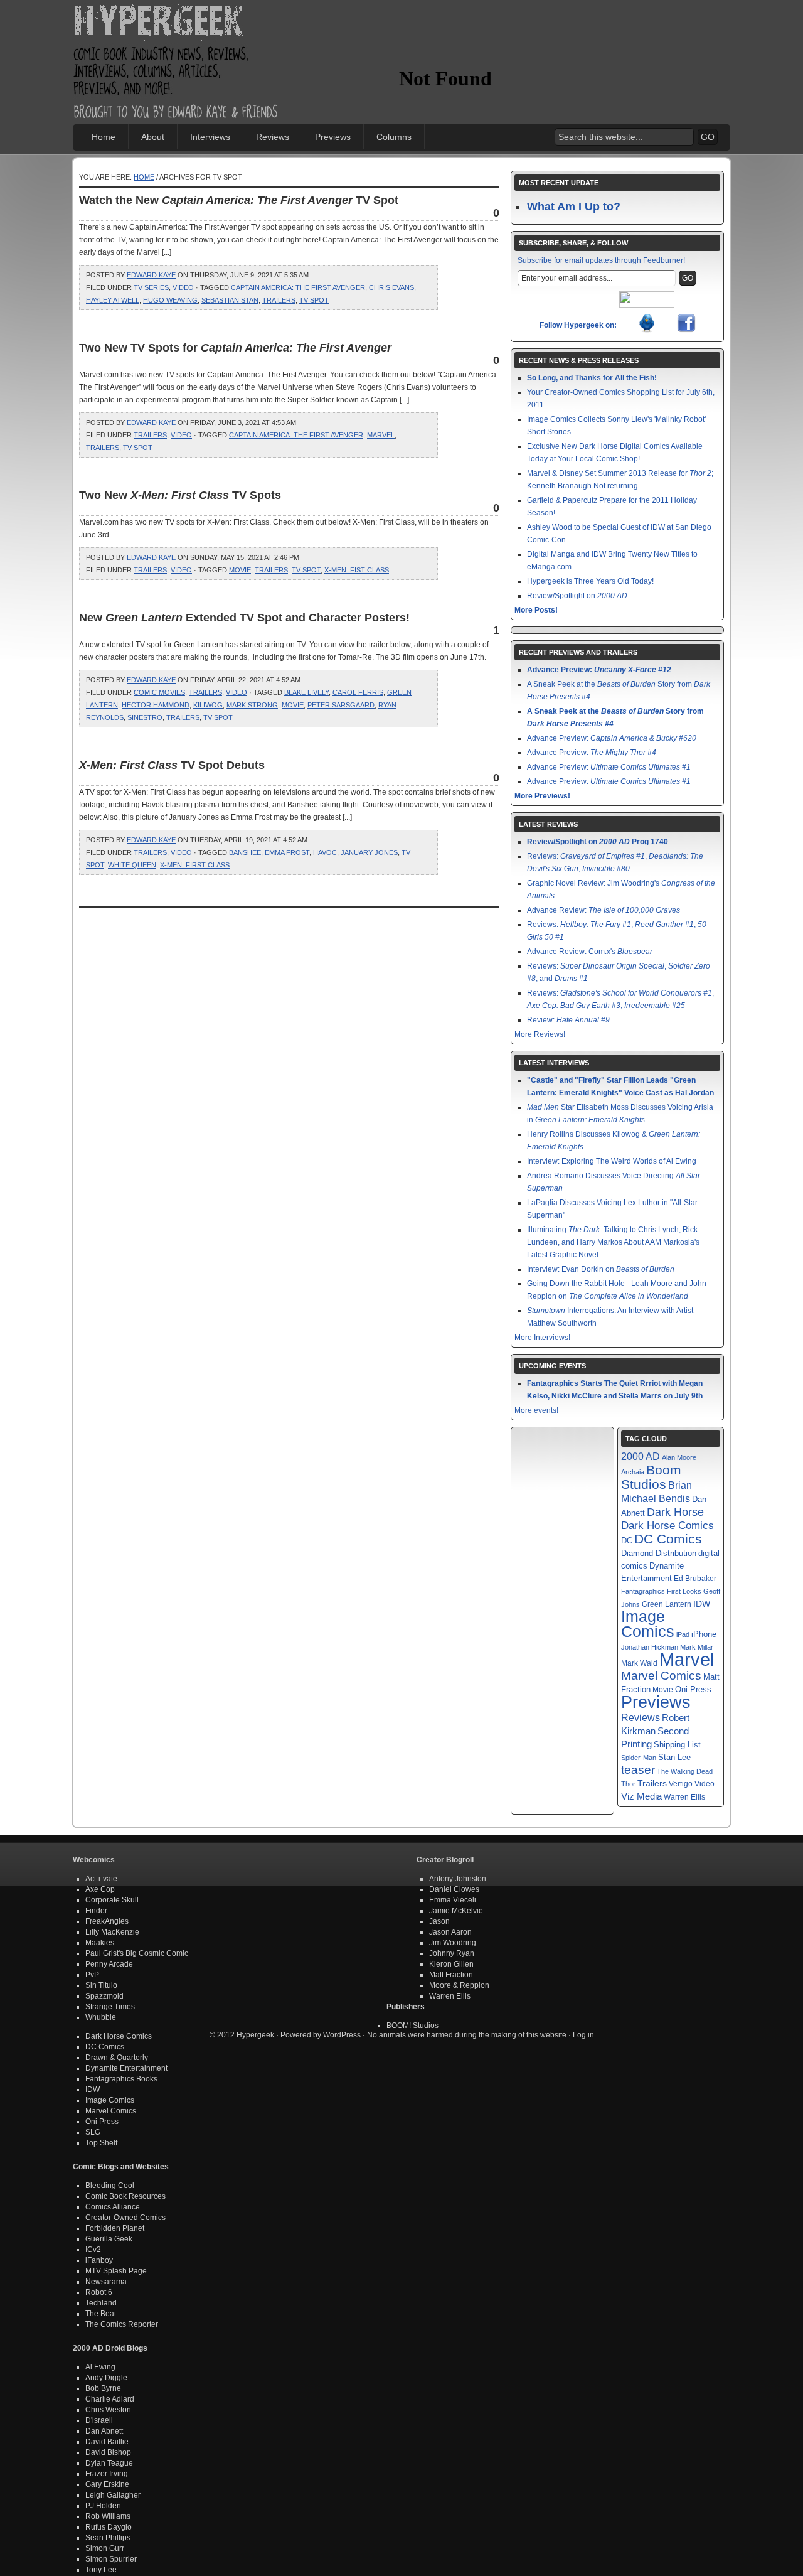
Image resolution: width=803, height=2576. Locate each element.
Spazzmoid (104, 1996)
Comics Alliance (113, 2207)
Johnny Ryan (452, 1953)
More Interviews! (542, 1338)
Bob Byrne (103, 2388)
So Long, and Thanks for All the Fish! (592, 378)
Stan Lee (674, 1757)
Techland (101, 2303)
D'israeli (99, 2420)
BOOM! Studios (412, 2026)
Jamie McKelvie (456, 1911)
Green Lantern (667, 1604)
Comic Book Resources (125, 2196)
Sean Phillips (108, 2538)
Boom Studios (651, 1477)
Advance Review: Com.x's (590, 952)
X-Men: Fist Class (357, 570)
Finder (96, 1911)
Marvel (381, 435)
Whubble (101, 2017)
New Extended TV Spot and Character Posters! (244, 618)
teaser (638, 1770)
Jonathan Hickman (650, 1647)
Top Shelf (101, 2143)
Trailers (279, 300)
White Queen (132, 865)
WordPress (342, 2035)
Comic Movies (159, 692)
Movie (240, 570)
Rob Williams (108, 2516)
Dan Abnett (104, 2431)
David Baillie (107, 2442)
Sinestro (145, 717)
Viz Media (641, 1796)
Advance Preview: (599, 670)
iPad (683, 1634)
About (153, 137)
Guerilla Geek (109, 2239)
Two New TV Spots (180, 495)
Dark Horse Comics (667, 1526)
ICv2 (93, 2250)
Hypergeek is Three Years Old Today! (590, 581)
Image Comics (648, 1624)
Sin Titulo (101, 1985)
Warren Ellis (684, 1797)
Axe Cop (100, 1889)
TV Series (151, 287)
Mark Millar (697, 1647)
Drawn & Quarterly (117, 2058)
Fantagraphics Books (121, 2079)
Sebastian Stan (230, 300)
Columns (394, 137)
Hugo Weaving (170, 300)
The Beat (101, 2314)
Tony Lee (101, 2570)
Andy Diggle (106, 2378)
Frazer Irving (107, 2474)
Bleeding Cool (110, 2186)
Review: (568, 1020)
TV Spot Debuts (172, 765)
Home (104, 137)
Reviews (273, 137)
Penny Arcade (109, 1964)
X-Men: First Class (195, 865)
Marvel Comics (661, 1676)
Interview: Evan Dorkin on (601, 1269)
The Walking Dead (685, 1771)
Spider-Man (639, 1758)
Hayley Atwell (113, 300)
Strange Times (110, 2007)
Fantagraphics (643, 1591)
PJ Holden (103, 2506)
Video (183, 287)
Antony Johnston (458, 1879)
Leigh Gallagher (113, 2495)
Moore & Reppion (459, 1985)
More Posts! (536, 610)
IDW (702, 1604)
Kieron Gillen (451, 1964)
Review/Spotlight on (577, 596)
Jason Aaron (450, 1932)
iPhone (704, 1634)
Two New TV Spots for (235, 348)
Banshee (245, 852)
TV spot (314, 300)
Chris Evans (391, 287)
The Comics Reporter (122, 2324)
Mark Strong (252, 705)
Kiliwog (208, 705)
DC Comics (668, 1539)
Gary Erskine (107, 2484)
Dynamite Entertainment (126, 2068)
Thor (628, 1784)
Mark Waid (639, 1663)
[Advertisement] (546, 41)
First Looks (684, 1591)
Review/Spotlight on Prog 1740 (598, 842)
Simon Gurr (105, 2548)
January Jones (369, 852)
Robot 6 (99, 2292)
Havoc (325, 852)
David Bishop (108, 2452)
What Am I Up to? (574, 207)
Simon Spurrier (111, 2559)
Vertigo (681, 1784)
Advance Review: (604, 910)
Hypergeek (176, 23)
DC (627, 1541)
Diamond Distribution (659, 1554)
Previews (333, 137)
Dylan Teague (109, 2463)
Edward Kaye (151, 275)
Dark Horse (675, 1512)
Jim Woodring (453, 1943)
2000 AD (641, 1456)
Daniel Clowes (454, 1889)
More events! (536, 1410)
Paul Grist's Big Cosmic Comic (137, 1953)
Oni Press (693, 1689)
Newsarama (106, 2282)
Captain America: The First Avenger (298, 287)
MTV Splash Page (116, 2271)
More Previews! (542, 796)
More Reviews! (540, 1034)
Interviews (210, 137)
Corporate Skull (112, 1900)
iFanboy (99, 2260)
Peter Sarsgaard (341, 705)
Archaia (633, 1472)
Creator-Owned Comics (125, 2218)
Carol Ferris (358, 692)
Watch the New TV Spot (239, 200)
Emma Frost (287, 852)
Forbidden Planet (115, 2228)
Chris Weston (108, 2410)
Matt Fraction (451, 1975)
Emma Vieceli (453, 1900)
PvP (92, 1975)
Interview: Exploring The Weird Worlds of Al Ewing (612, 1161)
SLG (93, 2132)
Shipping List (677, 1745)
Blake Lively (306, 692)
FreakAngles (107, 1921)
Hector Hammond (156, 705)
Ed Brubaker (695, 1578)
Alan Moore (679, 1457)
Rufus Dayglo (109, 2527)
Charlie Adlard (110, 2399)
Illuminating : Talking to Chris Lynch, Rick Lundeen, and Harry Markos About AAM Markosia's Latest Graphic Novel (613, 1242)
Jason (439, 1921)
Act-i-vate (101, 1879)
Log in (583, 2035)
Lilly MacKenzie (112, 1932)
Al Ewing (100, 2367)
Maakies (100, 1943)
